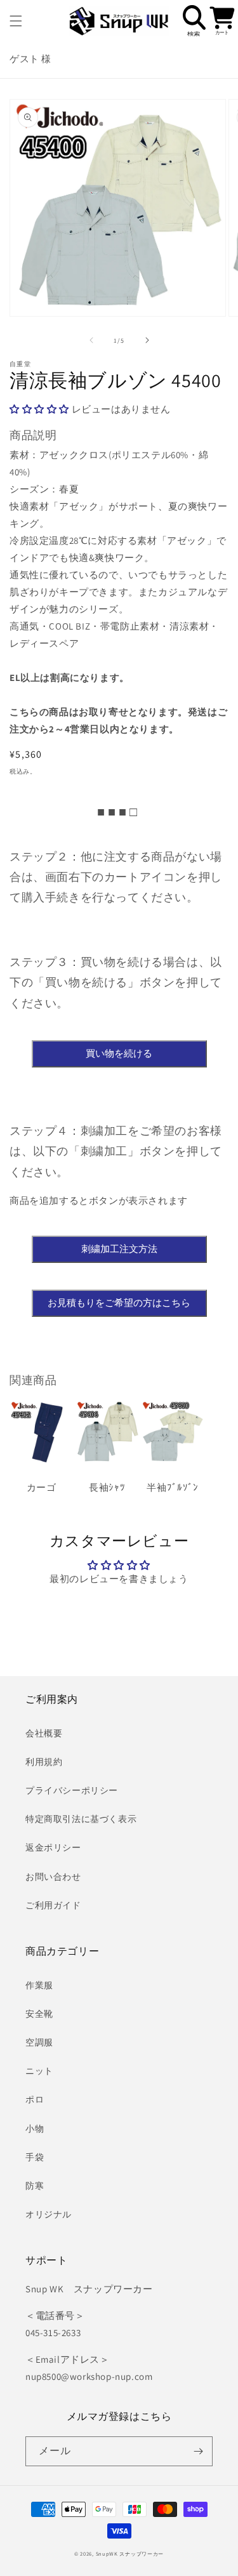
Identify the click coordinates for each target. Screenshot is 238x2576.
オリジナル (49, 2214)
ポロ (35, 2099)
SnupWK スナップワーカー (130, 2553)
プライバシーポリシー (72, 1790)
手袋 (35, 2157)
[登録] (198, 2451)
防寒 (35, 2186)
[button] (16, 21)
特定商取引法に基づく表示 (81, 1819)
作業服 (39, 1985)
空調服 (39, 2042)
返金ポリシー (53, 1847)
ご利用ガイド (53, 1905)
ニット (39, 2071)
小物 (35, 2129)
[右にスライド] (147, 340)
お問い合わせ (53, 1877)
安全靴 (39, 2014)
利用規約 (44, 1762)
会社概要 (44, 1733)
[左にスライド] (91, 340)
